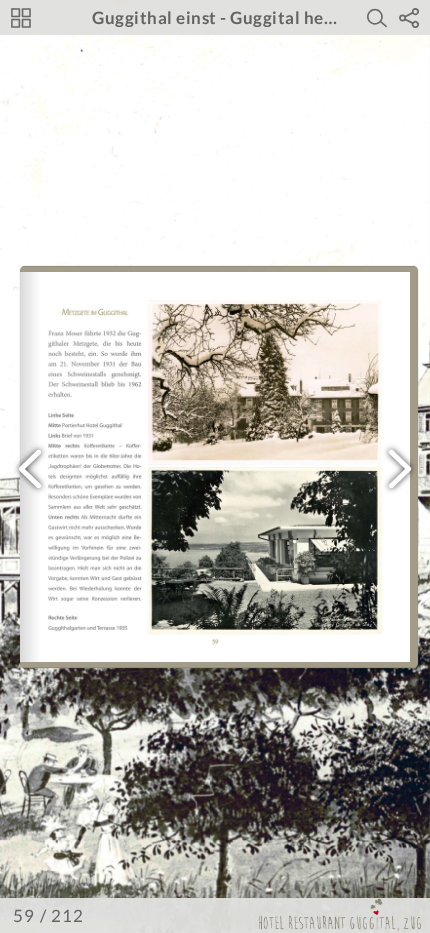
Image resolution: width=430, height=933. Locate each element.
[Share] (409, 18)
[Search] (377, 18)
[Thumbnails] (21, 18)
